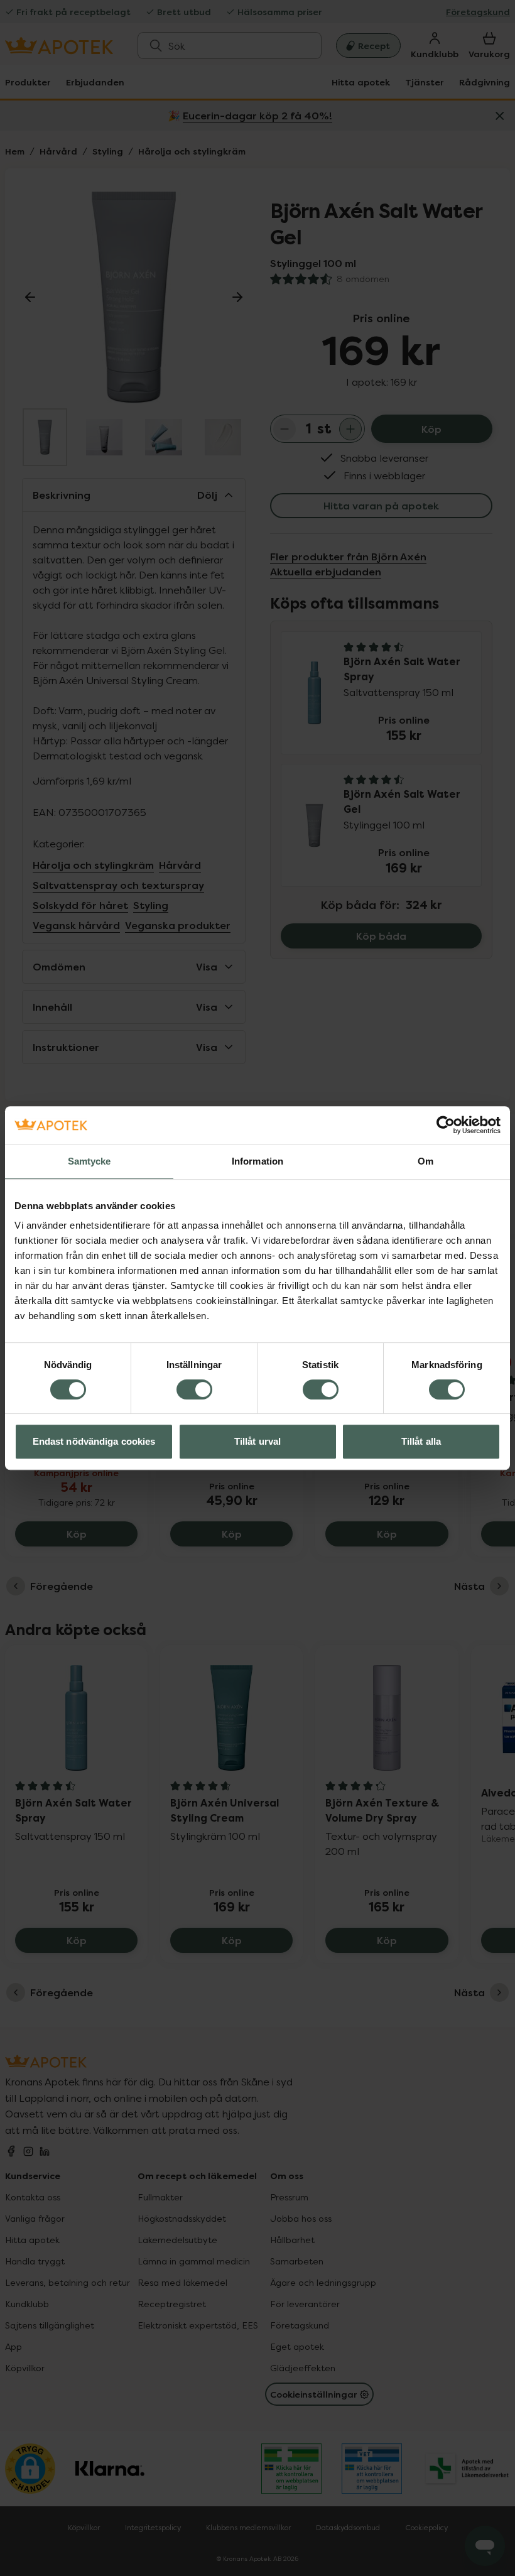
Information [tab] (257, 1161)
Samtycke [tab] (89, 1161)
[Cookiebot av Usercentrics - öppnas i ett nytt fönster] (446, 1125)
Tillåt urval (257, 1441)
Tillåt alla (421, 1441)
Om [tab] (426, 1161)
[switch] (194, 1389)
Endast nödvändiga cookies (94, 1441)
